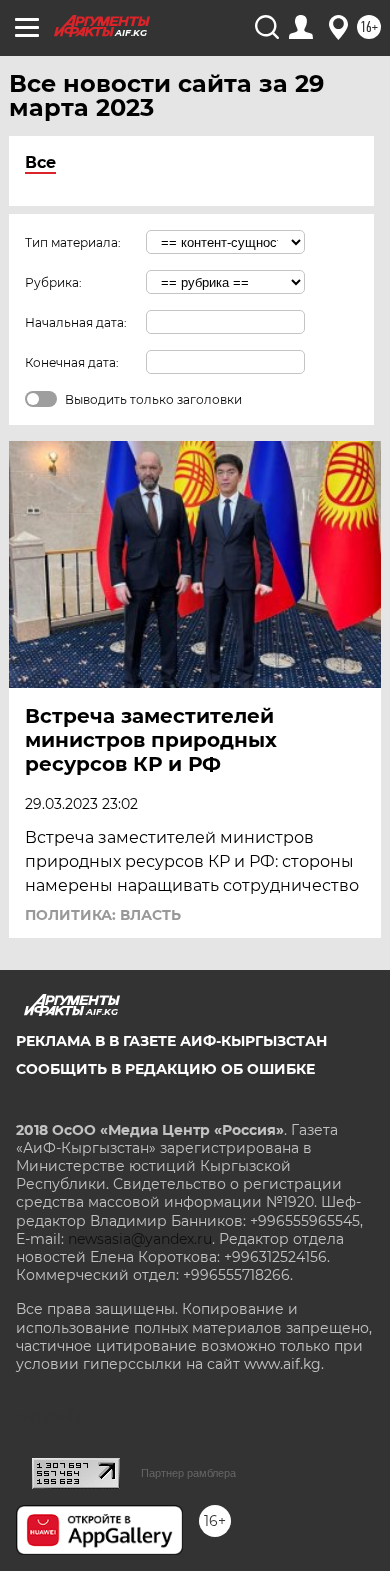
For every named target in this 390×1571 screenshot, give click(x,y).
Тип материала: (73, 242)
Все (40, 162)
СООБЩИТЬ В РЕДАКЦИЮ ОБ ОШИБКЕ (165, 1069)
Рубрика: (53, 282)
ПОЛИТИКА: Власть (103, 915)
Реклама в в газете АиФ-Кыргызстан (171, 1041)
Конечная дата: (72, 362)
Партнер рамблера (188, 1473)
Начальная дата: (76, 322)
